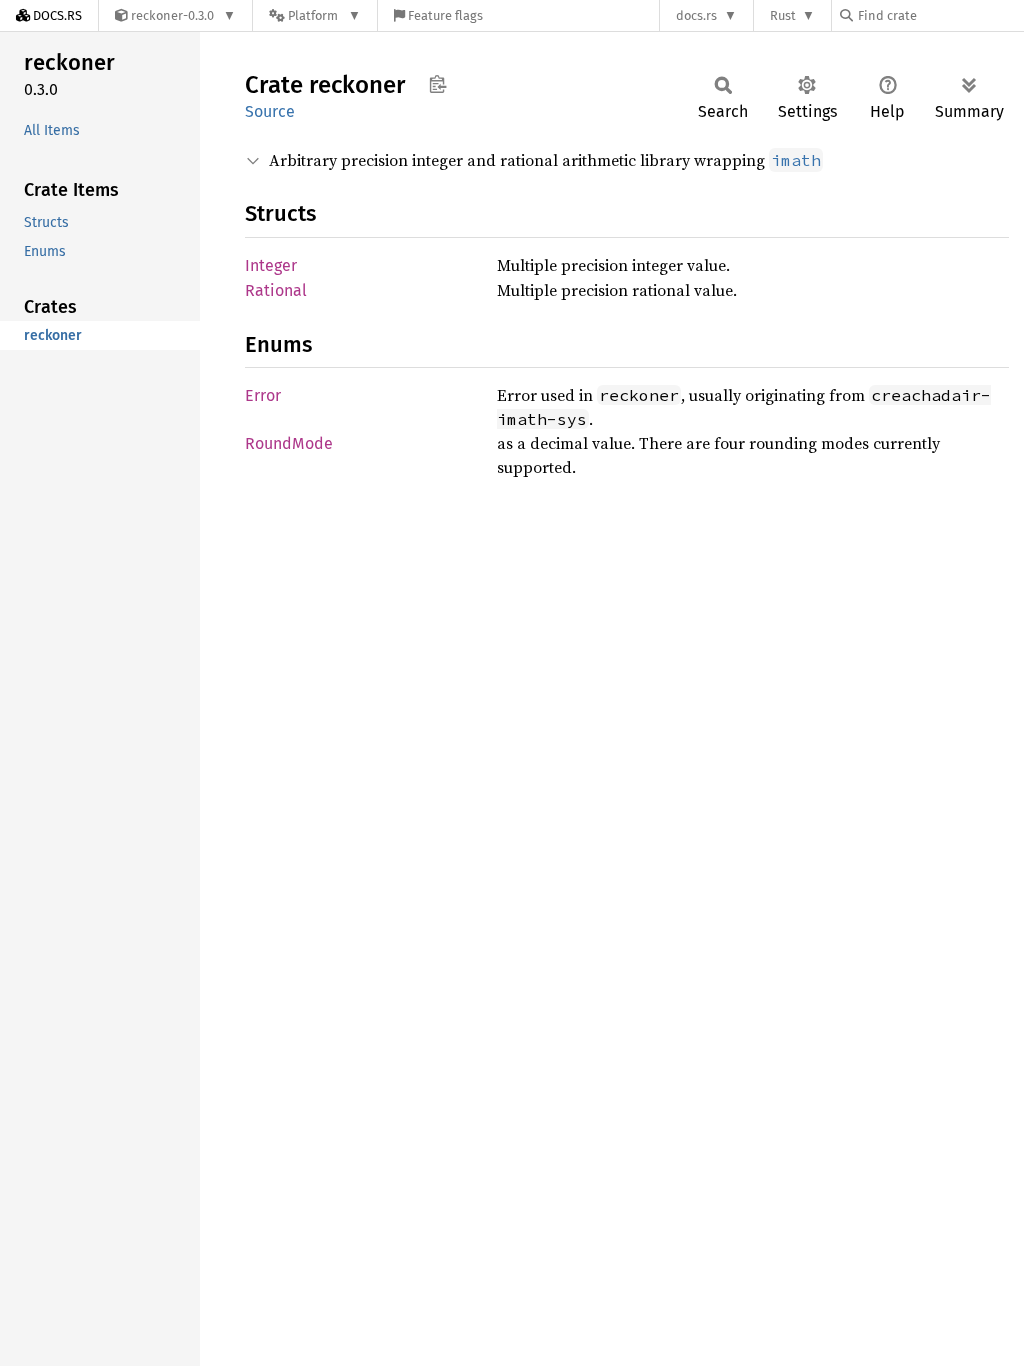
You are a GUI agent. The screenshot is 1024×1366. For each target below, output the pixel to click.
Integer (271, 265)
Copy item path (437, 84)
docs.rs (696, 15)
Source (270, 111)
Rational (276, 290)
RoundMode (289, 443)
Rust (783, 15)
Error (263, 395)
